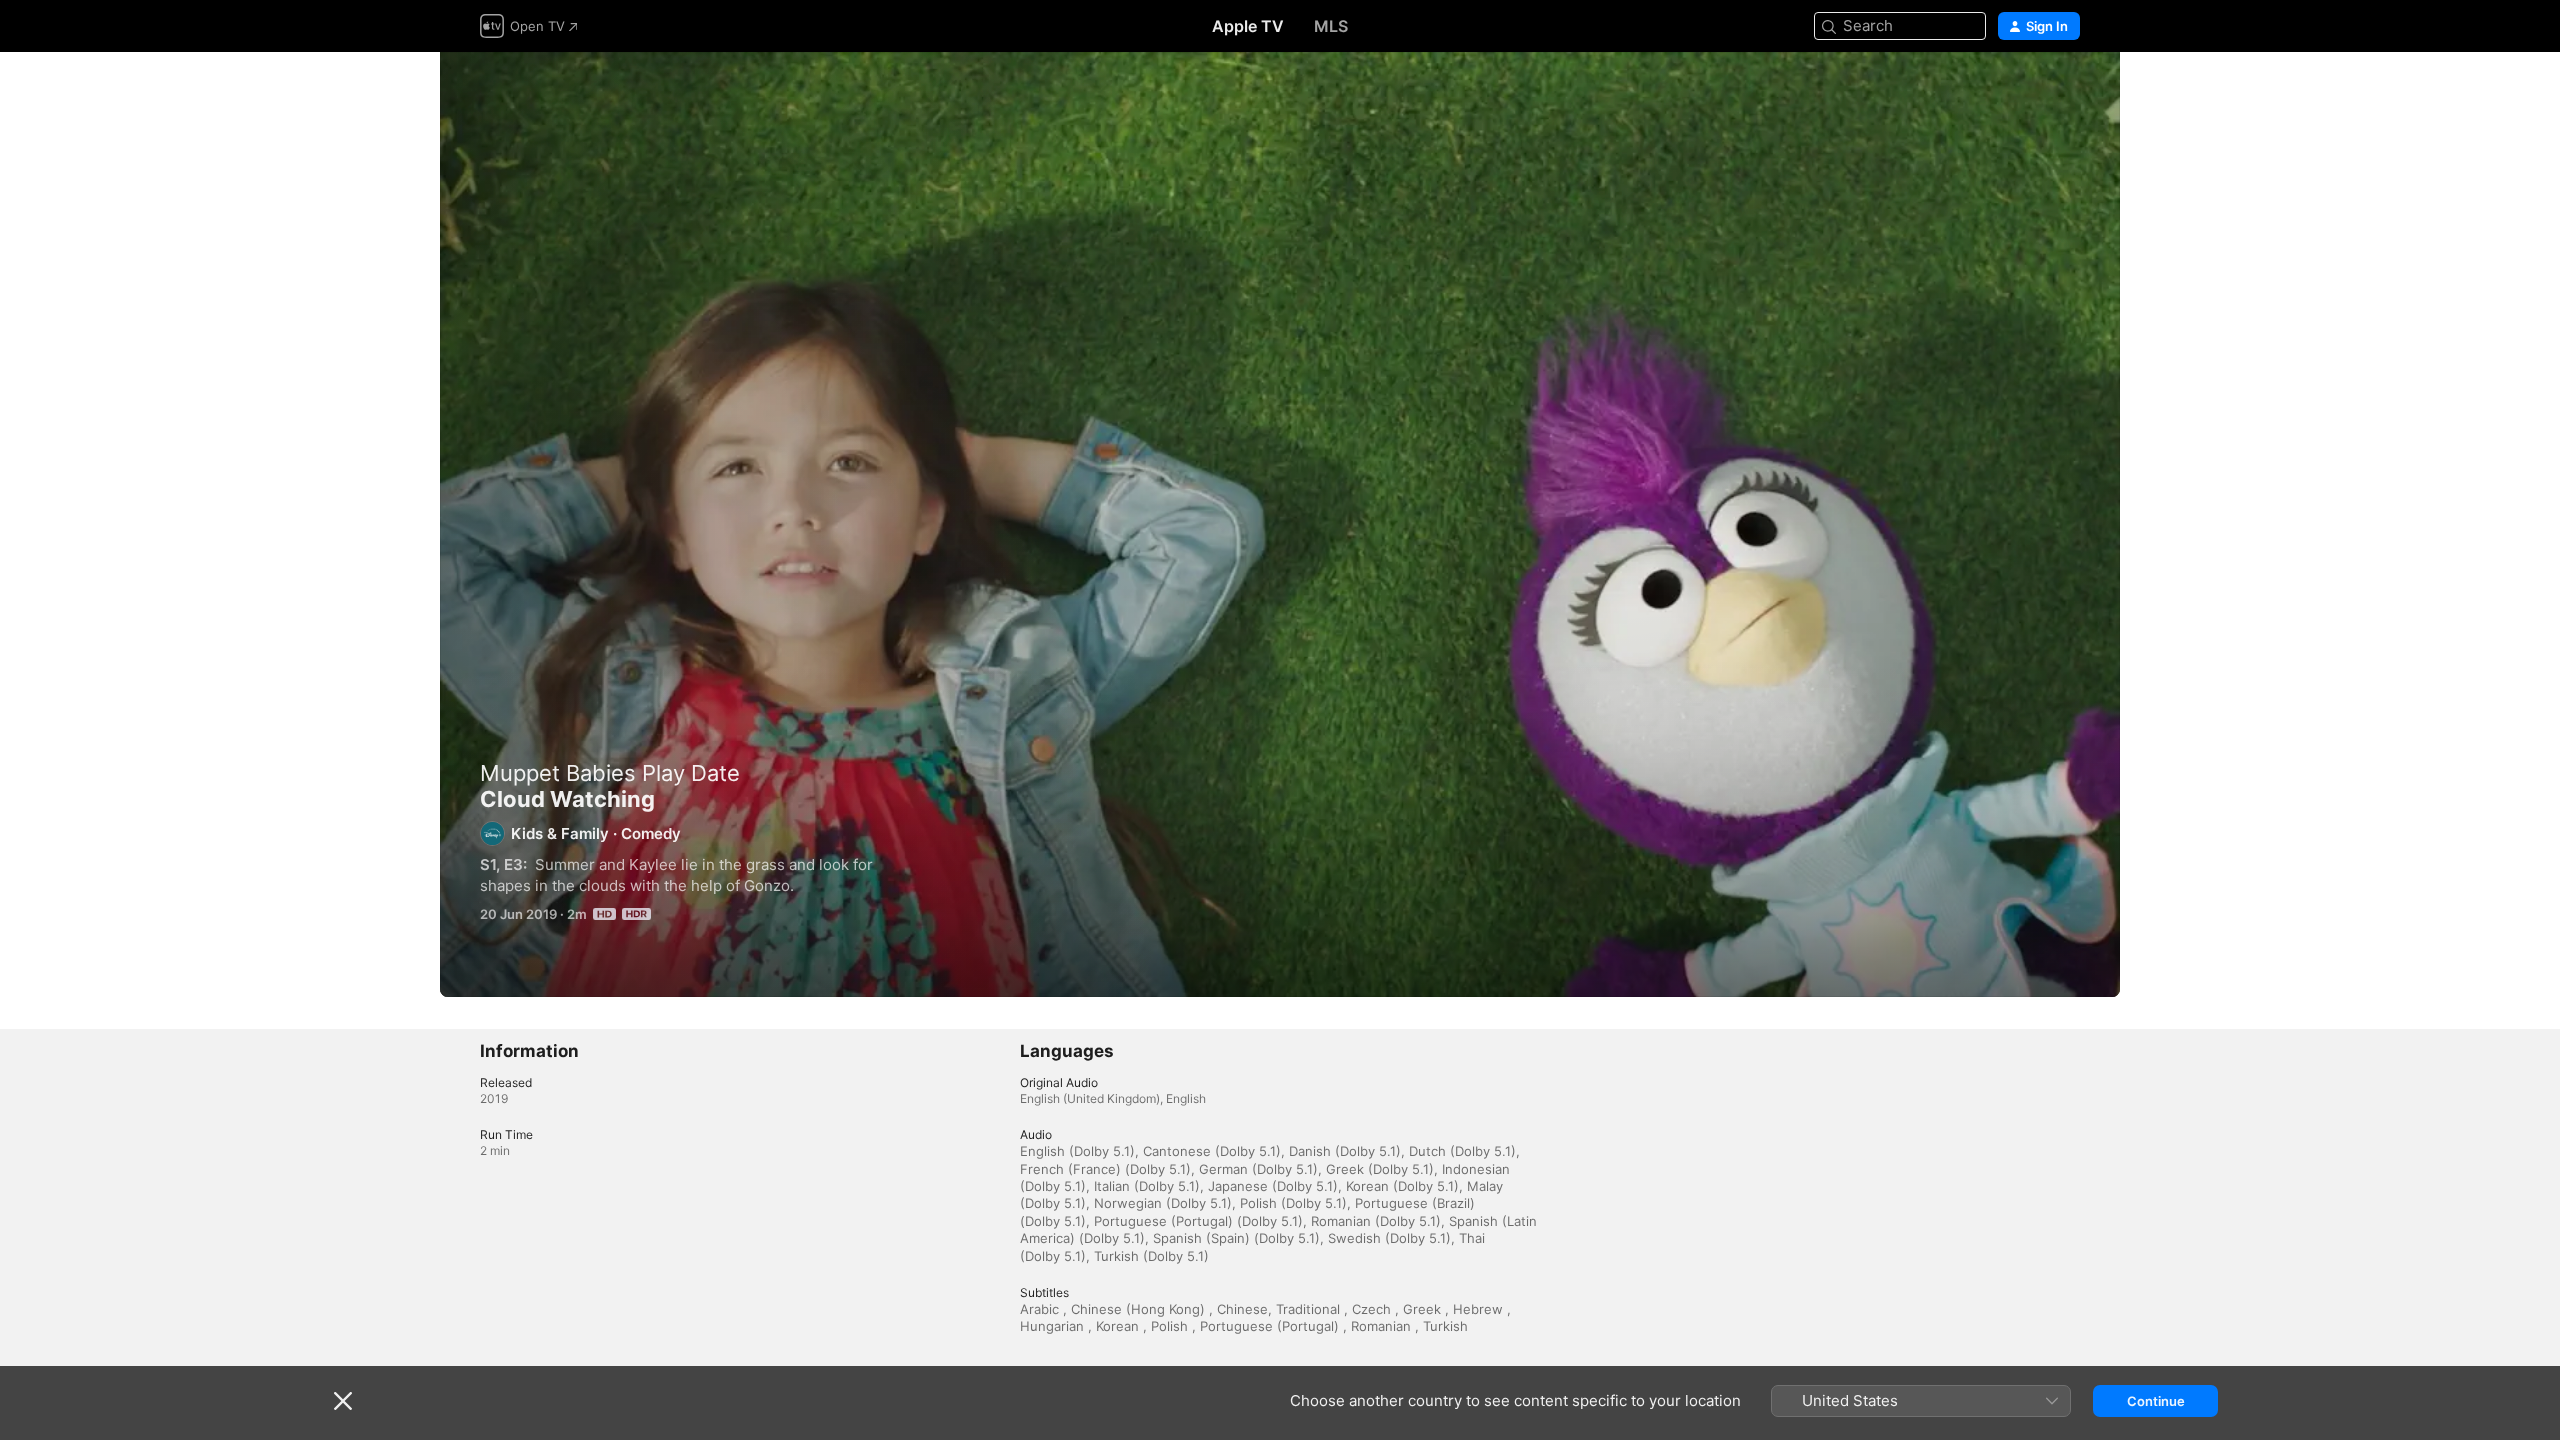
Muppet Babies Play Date (610, 773)
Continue (2156, 1401)
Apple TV (1248, 26)
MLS (1331, 26)
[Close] (343, 1401)
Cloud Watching (1280, 524)
